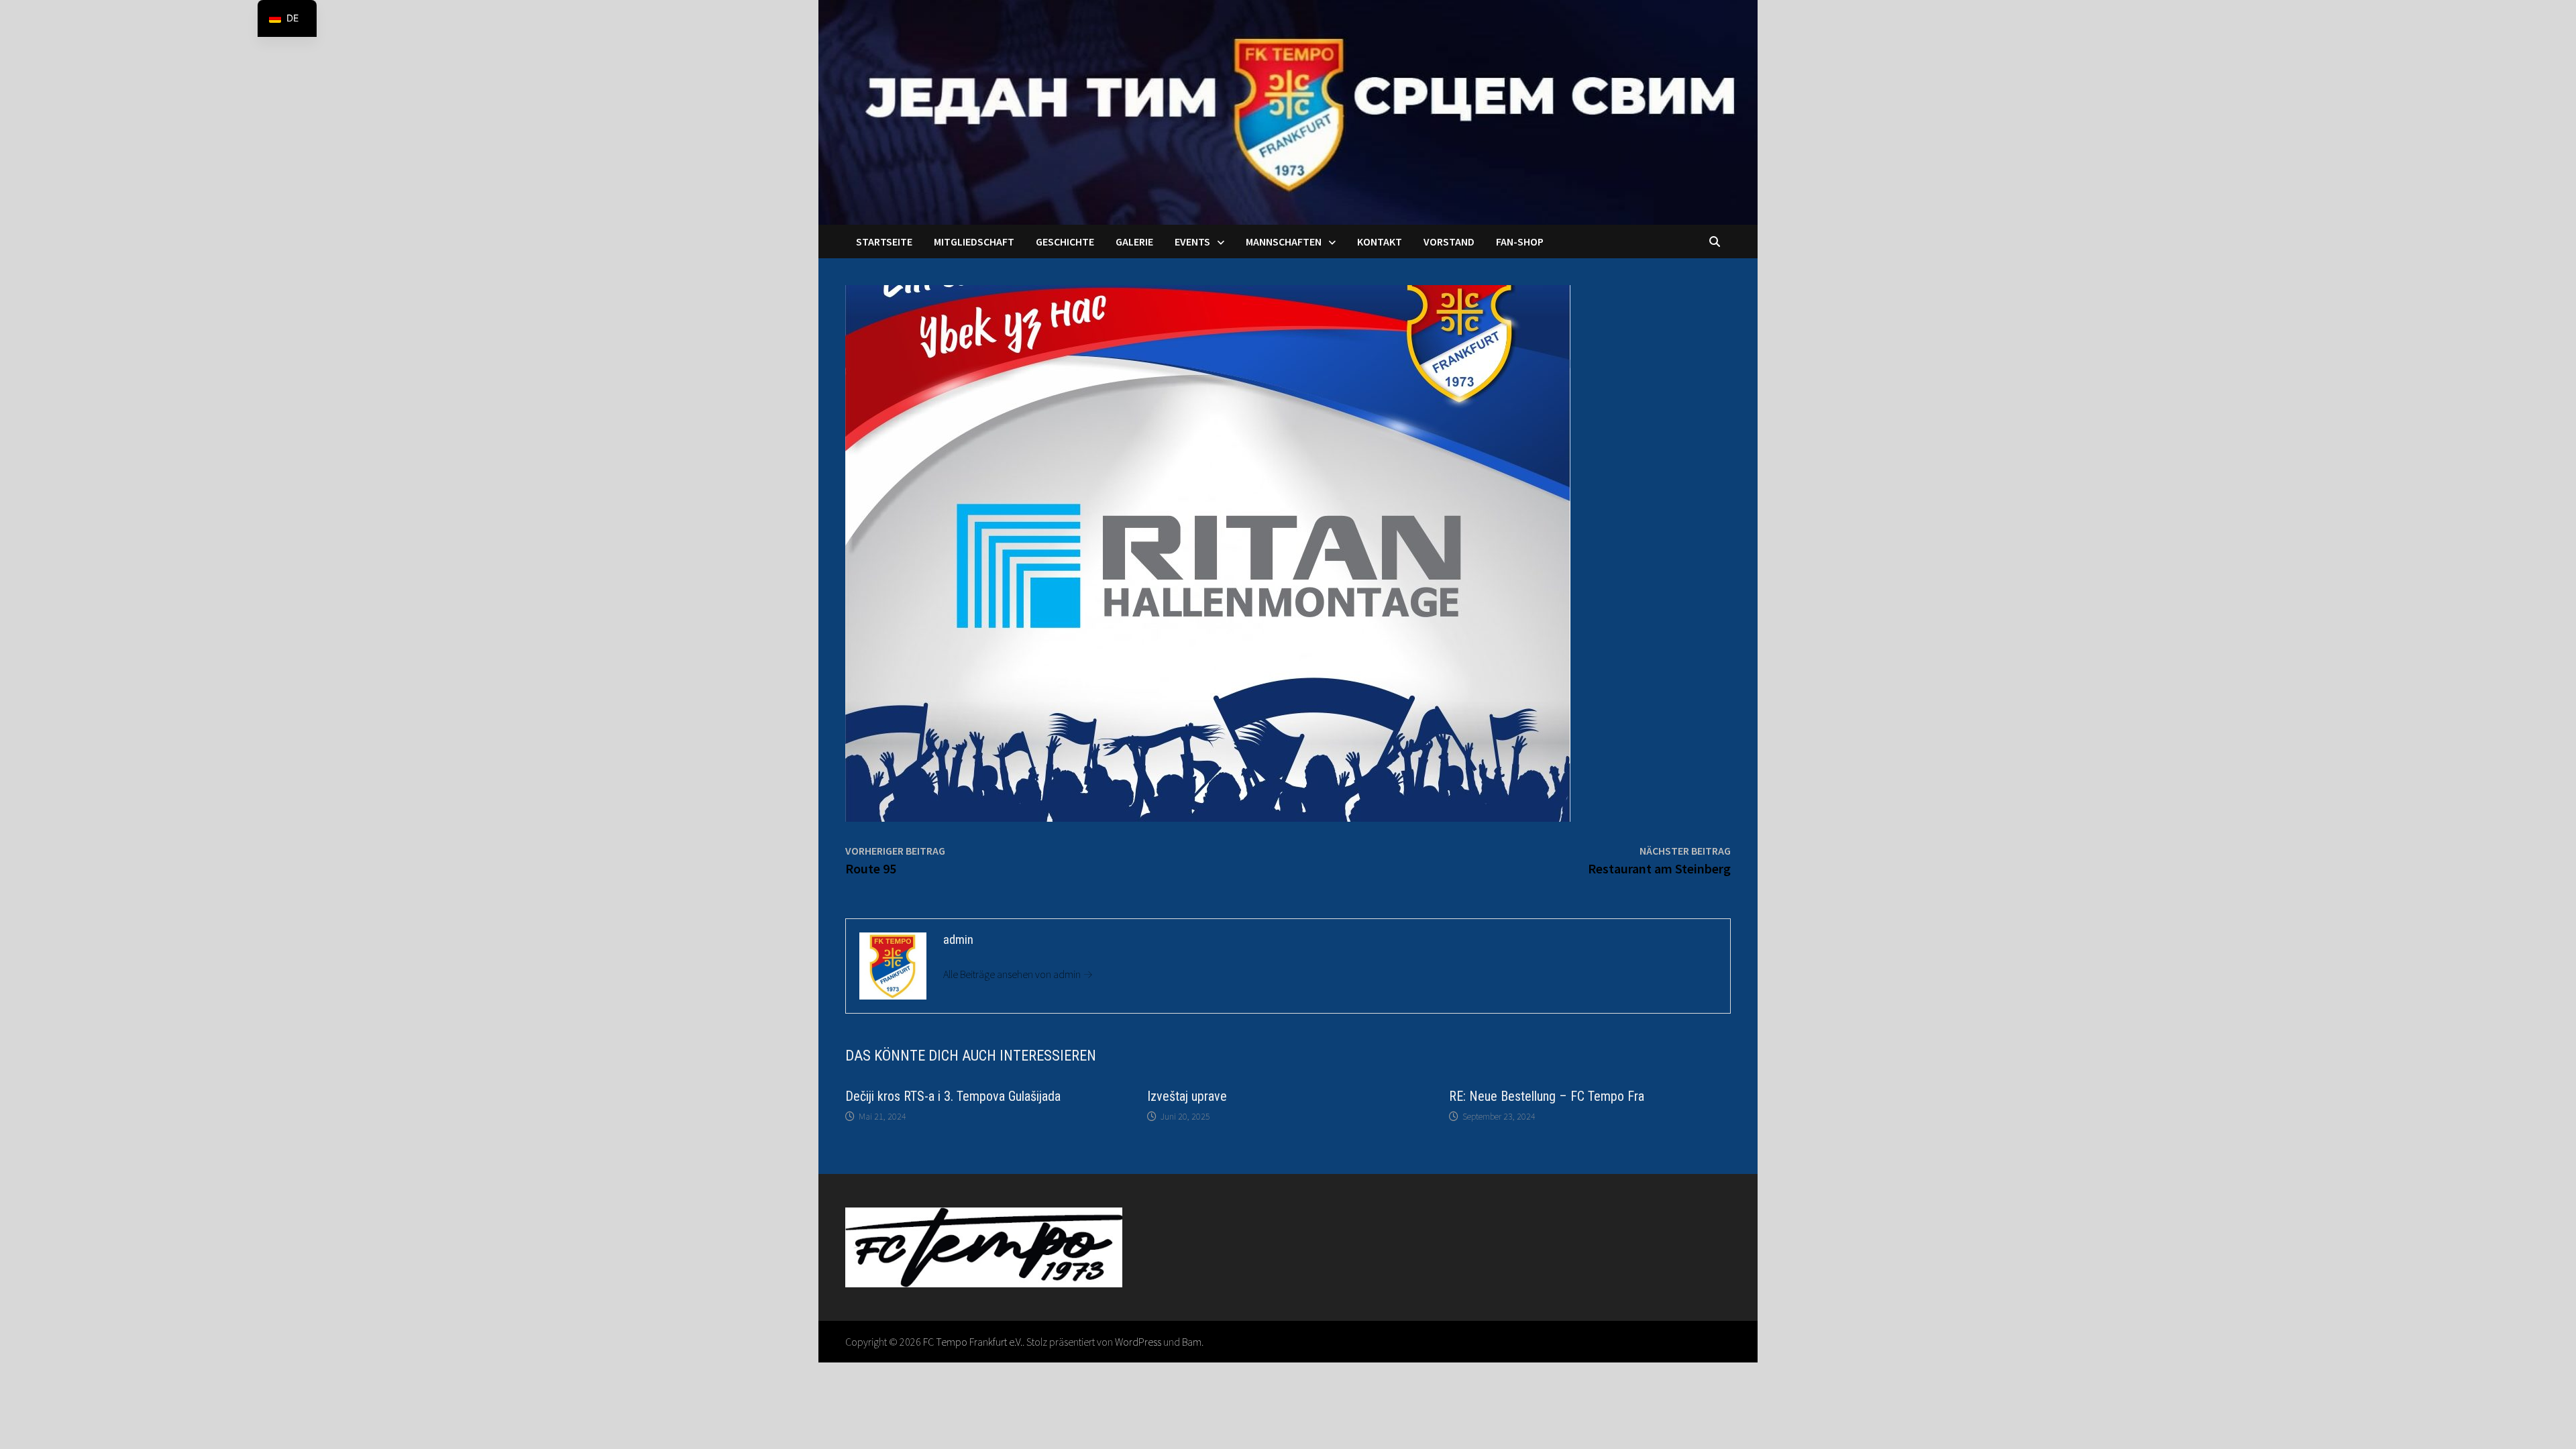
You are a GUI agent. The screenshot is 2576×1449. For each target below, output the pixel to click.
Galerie (1134, 241)
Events (1192, 241)
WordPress (1138, 1342)
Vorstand (1449, 241)
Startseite (884, 241)
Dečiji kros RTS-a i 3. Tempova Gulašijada (953, 1096)
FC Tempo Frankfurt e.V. (973, 1342)
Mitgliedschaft (974, 241)
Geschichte (1065, 241)
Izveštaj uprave (1187, 1096)
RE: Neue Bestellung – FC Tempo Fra (1547, 1096)
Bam (1192, 1342)
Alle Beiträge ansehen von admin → (1018, 974)
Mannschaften (1284, 241)
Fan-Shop (1520, 241)
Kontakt (1380, 241)
